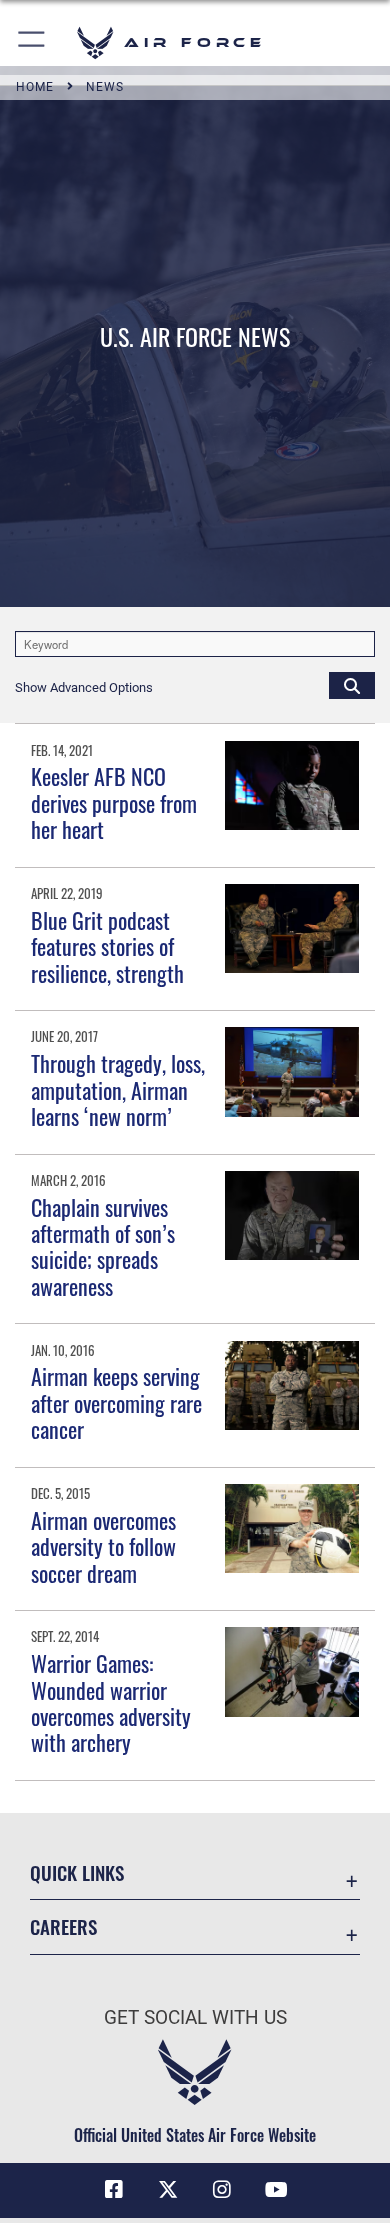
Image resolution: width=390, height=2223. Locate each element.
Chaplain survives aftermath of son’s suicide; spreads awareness (103, 1246)
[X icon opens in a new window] (168, 2190)
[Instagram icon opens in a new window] (222, 2190)
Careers (63, 1926)
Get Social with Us (195, 2017)
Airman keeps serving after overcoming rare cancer (116, 1402)
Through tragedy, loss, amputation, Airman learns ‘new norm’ (118, 1089)
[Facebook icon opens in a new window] (114, 2190)
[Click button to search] (352, 685)
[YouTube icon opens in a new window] (276, 2190)
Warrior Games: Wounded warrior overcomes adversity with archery (111, 1702)
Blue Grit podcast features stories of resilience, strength (107, 946)
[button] (32, 42)
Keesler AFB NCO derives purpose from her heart (114, 802)
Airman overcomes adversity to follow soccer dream (103, 1546)
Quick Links (77, 1872)
